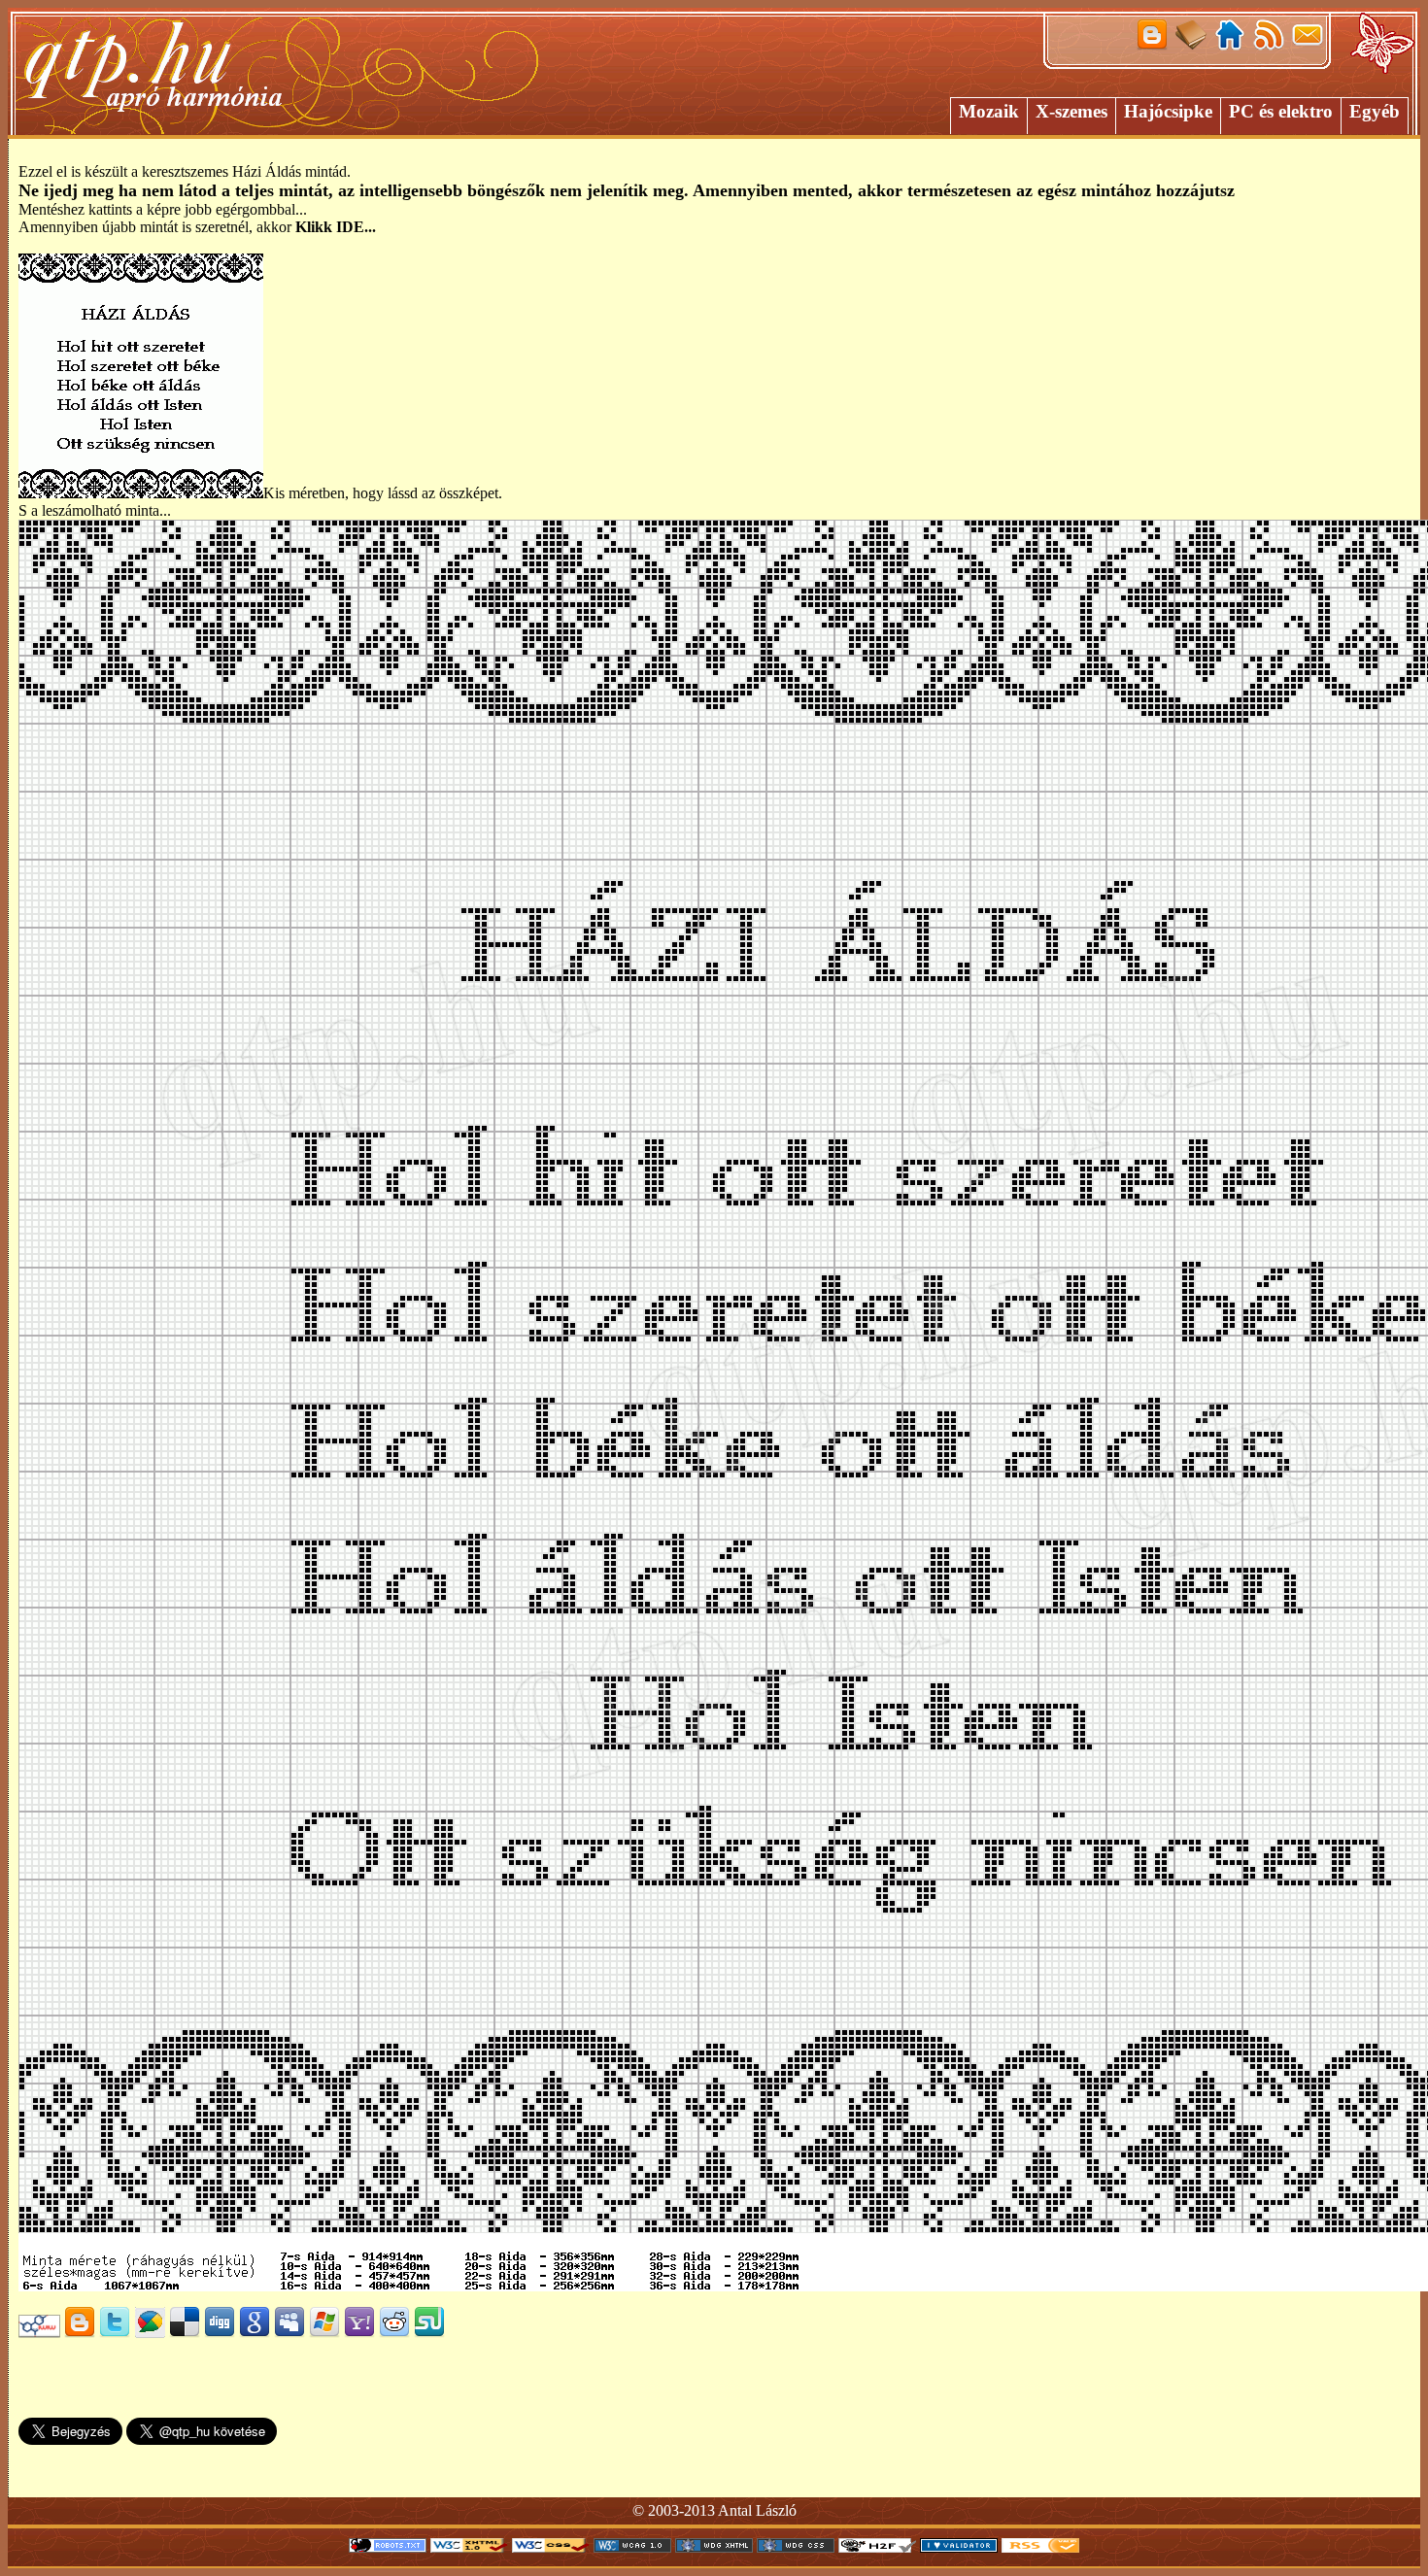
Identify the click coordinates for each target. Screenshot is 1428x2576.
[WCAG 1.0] (632, 2547)
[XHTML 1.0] (469, 2547)
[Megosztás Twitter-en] (115, 2333)
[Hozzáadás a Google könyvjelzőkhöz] (255, 2333)
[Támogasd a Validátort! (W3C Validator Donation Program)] (959, 2547)
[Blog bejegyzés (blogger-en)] (80, 2333)
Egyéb (1375, 111)
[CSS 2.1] (551, 2547)
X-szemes (1071, 111)
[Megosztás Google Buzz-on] (150, 2333)
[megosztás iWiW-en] (39, 2333)
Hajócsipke (1168, 111)
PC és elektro (1281, 111)
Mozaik (989, 111)
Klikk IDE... (336, 227)
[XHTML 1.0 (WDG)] (714, 2547)
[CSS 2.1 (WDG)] (796, 2547)
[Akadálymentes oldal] (877, 2547)
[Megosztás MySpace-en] (289, 2333)
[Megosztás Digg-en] (220, 2333)
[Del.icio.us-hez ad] (185, 2333)
